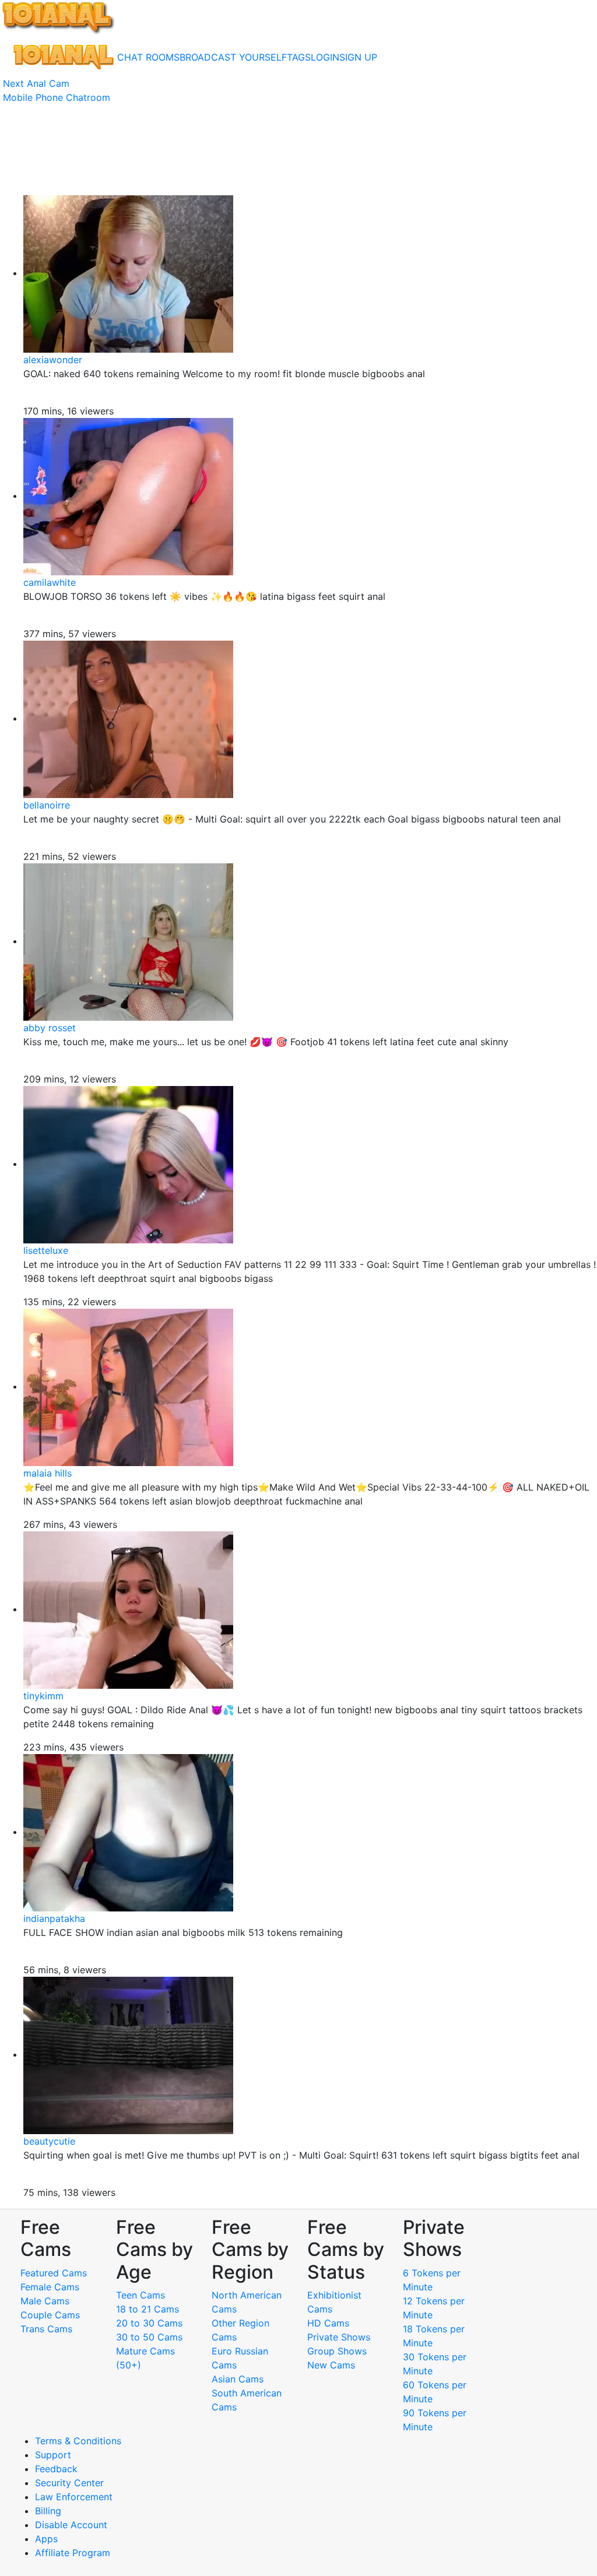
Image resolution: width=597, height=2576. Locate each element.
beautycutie (49, 2141)
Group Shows (337, 2351)
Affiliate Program (74, 2553)
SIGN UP (358, 57)
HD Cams (328, 2323)
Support (53, 2455)
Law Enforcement (74, 2497)
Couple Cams (50, 2315)
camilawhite (50, 582)
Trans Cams (46, 2329)
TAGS (299, 57)
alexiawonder (53, 360)
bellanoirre (47, 805)
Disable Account (71, 2525)
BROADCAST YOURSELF (233, 57)
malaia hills (48, 1473)
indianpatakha (54, 1918)
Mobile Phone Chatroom (57, 97)
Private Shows (339, 2337)
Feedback (56, 2469)
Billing (48, 2511)
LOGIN (325, 57)
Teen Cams (141, 2295)
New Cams (331, 2365)
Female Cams (50, 2287)
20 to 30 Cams (149, 2323)
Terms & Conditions (78, 2441)
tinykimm (43, 1696)
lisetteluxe (46, 1250)
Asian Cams (238, 2379)
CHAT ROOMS (148, 57)
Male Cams (45, 2301)
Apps (46, 2539)
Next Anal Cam (36, 83)
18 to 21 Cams (148, 2309)
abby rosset (50, 1028)
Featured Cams (54, 2273)
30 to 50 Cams (149, 2337)
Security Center (69, 2483)
